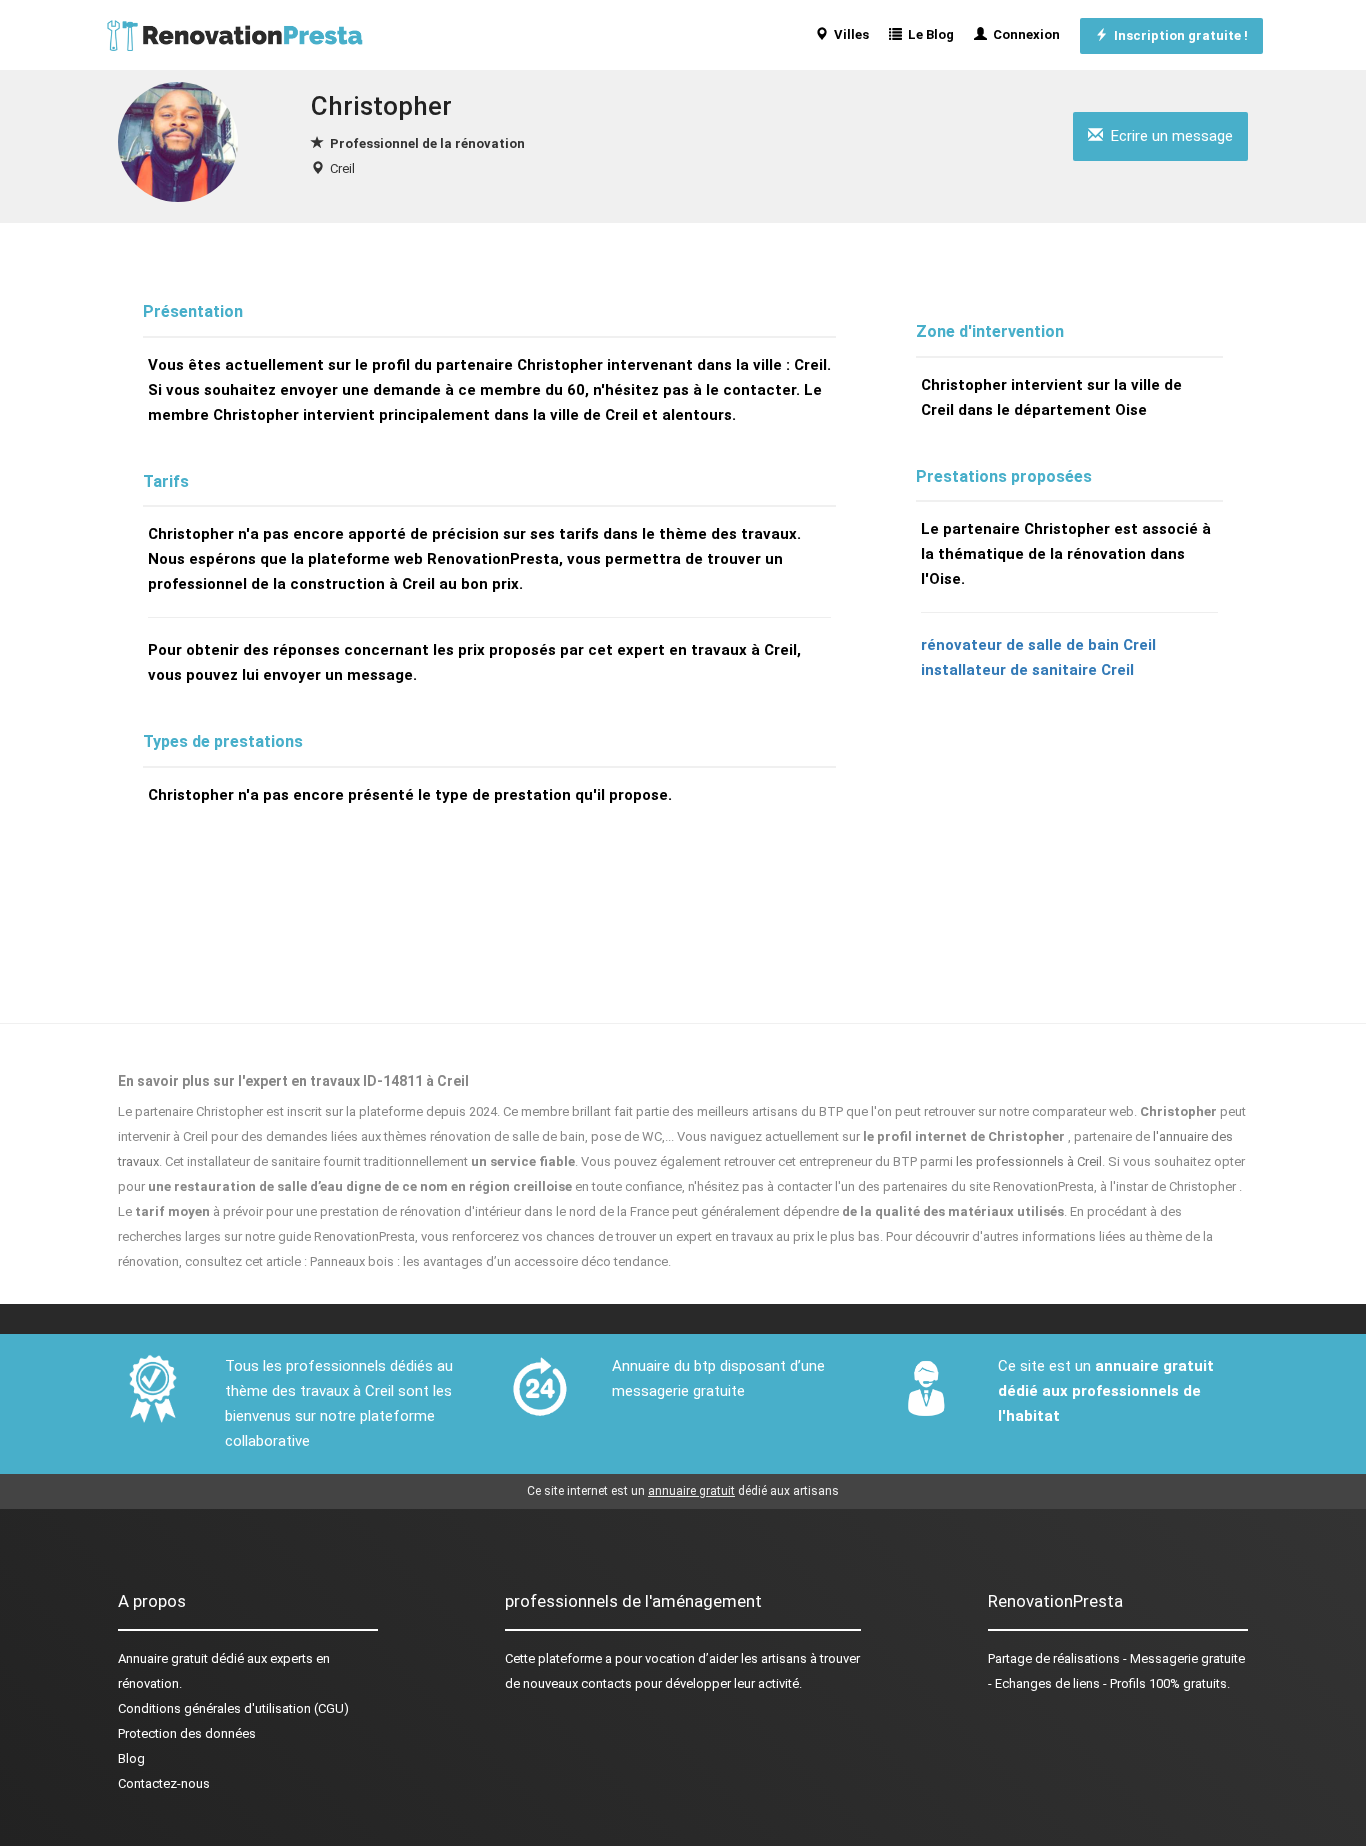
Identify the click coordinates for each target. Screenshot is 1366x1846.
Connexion (1023, 34)
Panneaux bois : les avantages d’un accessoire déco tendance (489, 1261)
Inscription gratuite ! (1178, 35)
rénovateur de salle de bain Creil (1038, 645)
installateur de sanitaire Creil (1027, 670)
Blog (131, 1758)
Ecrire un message (1168, 136)
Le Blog (928, 34)
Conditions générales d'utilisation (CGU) (233, 1708)
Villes (848, 34)
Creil (342, 168)
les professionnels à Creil (1029, 1161)
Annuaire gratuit (163, 1658)
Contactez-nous (164, 1783)
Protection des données (187, 1733)
